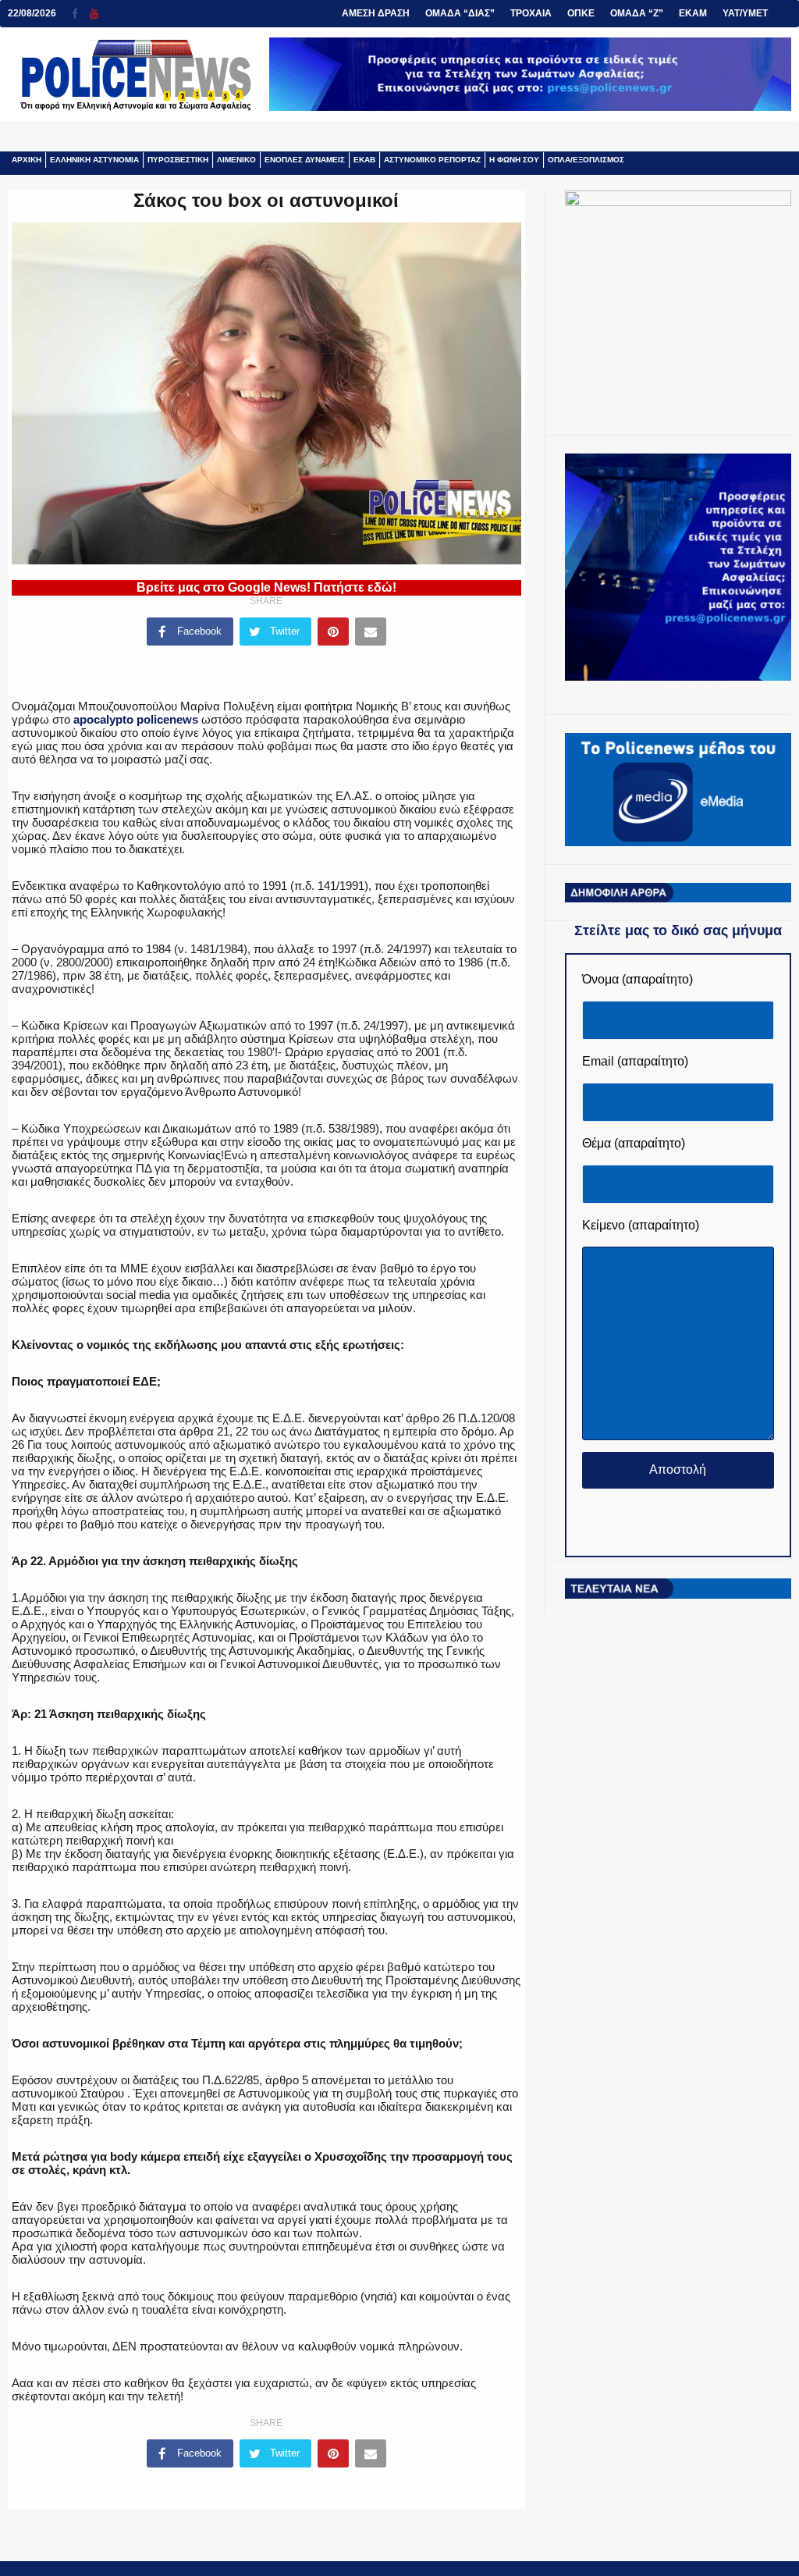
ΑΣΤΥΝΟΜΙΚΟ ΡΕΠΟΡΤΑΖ (432, 160)
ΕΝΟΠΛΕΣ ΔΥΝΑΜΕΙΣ (305, 160)
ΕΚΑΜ (693, 13)
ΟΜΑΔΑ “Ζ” (637, 13)
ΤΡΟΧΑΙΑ (531, 13)
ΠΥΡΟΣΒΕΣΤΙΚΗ (178, 160)
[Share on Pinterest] (333, 632)
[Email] (371, 632)
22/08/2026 (32, 13)
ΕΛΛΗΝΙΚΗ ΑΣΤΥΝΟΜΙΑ (94, 160)
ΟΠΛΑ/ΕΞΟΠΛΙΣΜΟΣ (586, 160)
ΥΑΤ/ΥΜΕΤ (745, 13)
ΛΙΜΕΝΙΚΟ (236, 160)
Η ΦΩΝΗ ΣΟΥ (514, 160)
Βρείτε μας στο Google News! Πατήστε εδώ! (266, 587)
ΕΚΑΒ (364, 160)
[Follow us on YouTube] (94, 14)
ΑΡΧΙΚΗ (27, 160)
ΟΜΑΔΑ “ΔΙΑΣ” (460, 13)
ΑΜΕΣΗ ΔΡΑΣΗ (376, 13)
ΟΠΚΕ (581, 13)
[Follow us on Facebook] (81, 14)
